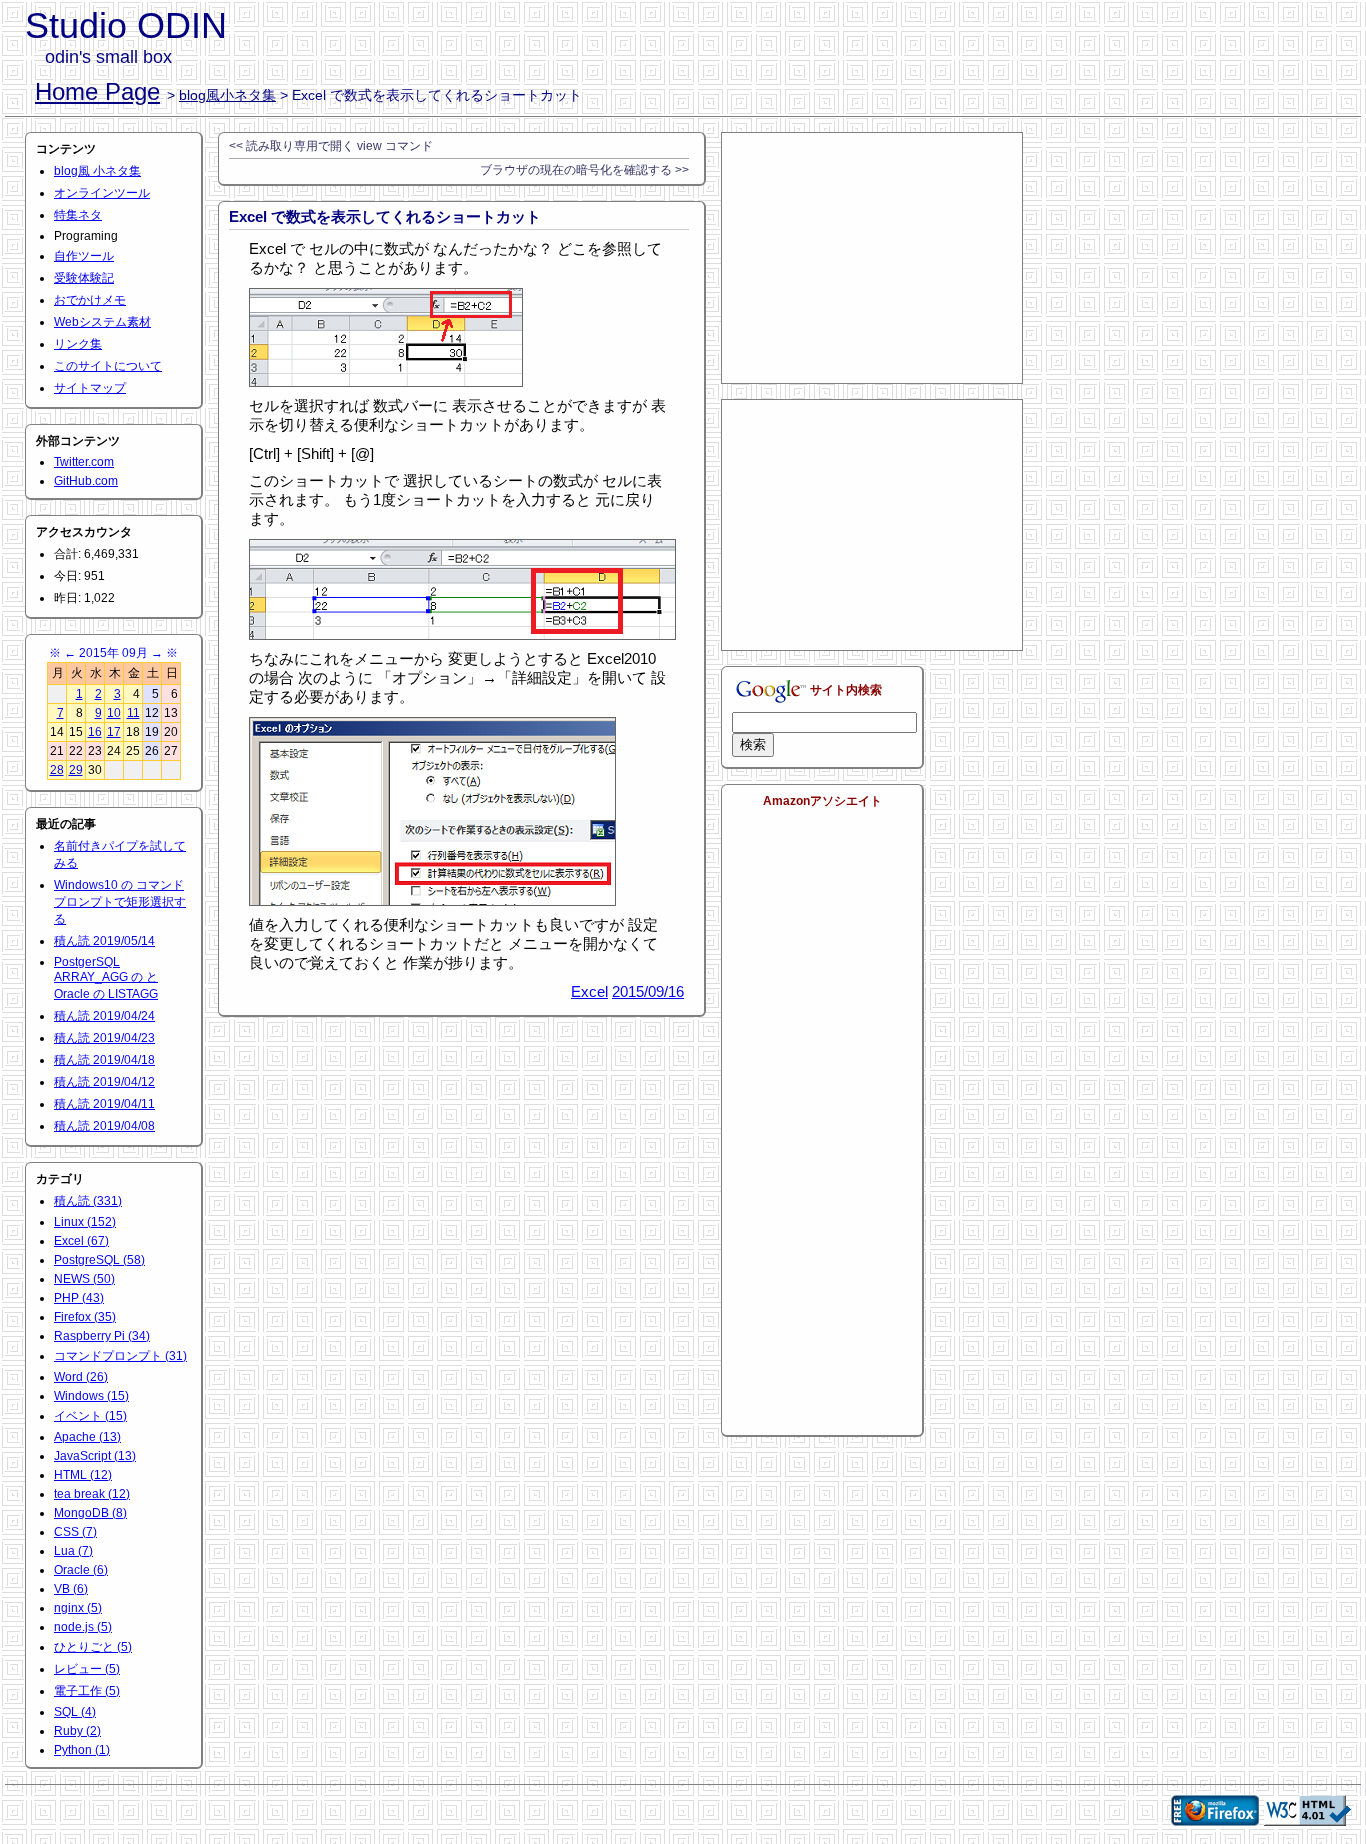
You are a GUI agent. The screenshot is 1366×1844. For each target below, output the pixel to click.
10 (114, 713)
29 (76, 770)
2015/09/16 (648, 991)
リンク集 (78, 344)
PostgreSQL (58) (99, 1260)
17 (114, 732)
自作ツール (84, 256)
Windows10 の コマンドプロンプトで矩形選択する (120, 902)
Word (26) (81, 1377)
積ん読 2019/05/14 (104, 941)
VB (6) (71, 1589)
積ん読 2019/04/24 (104, 1016)
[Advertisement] (872, 258)
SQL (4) (75, 1712)
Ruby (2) (77, 1731)
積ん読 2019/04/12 (104, 1082)
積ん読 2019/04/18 (104, 1060)
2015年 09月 (113, 653)
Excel (589, 991)
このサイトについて (108, 366)
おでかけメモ (90, 300)
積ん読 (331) (88, 1201)
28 (57, 770)
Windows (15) (91, 1396)
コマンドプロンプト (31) (120, 1356)
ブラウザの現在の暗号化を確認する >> (584, 170)
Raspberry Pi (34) (102, 1336)
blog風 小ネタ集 (97, 171)
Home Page (97, 91)
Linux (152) (85, 1222)
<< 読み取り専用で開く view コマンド (331, 146)
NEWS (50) (84, 1279)
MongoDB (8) (90, 1513)
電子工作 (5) (87, 1691)
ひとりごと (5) (93, 1647)
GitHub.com (86, 481)
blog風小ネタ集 (227, 95)
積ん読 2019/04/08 (104, 1126)
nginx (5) (78, 1608)
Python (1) (82, 1750)
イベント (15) (90, 1416)
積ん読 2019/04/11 (104, 1104)
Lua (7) (73, 1551)
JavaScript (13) (95, 1456)
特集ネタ (78, 215)
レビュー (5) (87, 1669)
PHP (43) (79, 1298)
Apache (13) (87, 1437)
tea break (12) (92, 1494)
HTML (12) (83, 1475)
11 (133, 713)
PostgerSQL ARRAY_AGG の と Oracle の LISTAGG (106, 978)
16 (95, 732)
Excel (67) (81, 1241)
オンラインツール (102, 193)
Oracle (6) (81, 1570)
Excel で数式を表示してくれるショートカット (385, 216)
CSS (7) (75, 1532)
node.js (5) (83, 1627)
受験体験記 (84, 278)
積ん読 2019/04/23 (104, 1038)
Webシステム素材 (102, 322)
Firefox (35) (85, 1317)
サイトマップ (90, 388)
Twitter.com (84, 462)
